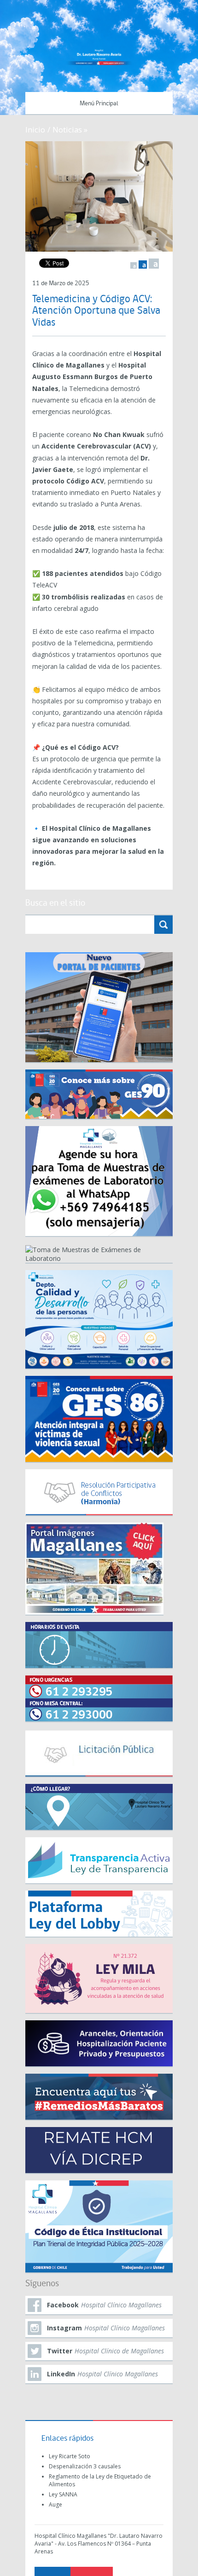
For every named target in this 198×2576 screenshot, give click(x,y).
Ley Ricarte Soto (70, 2456)
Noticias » (70, 129)
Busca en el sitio (55, 903)
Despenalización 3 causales (85, 2466)
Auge (55, 2504)
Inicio (35, 129)
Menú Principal (99, 104)
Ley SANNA (63, 2494)
